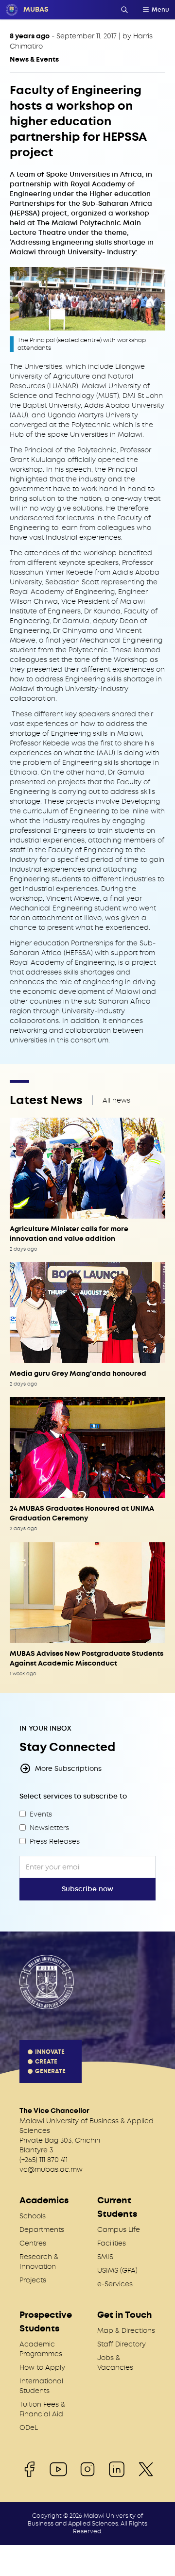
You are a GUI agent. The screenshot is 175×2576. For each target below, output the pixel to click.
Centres (33, 2243)
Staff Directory (122, 2344)
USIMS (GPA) (117, 2270)
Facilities (112, 2243)
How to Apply (42, 2367)
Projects (33, 2280)
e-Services (115, 2284)
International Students (41, 2386)
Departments (42, 2229)
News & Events (34, 59)
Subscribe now (87, 1889)
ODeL (29, 2427)
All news (116, 1100)
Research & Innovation (39, 2262)
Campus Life (119, 2229)
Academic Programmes (41, 2349)
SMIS (105, 2257)
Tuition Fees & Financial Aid (42, 2409)
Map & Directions (126, 2330)
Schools (33, 2216)
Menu (160, 10)
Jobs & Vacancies (115, 2362)
